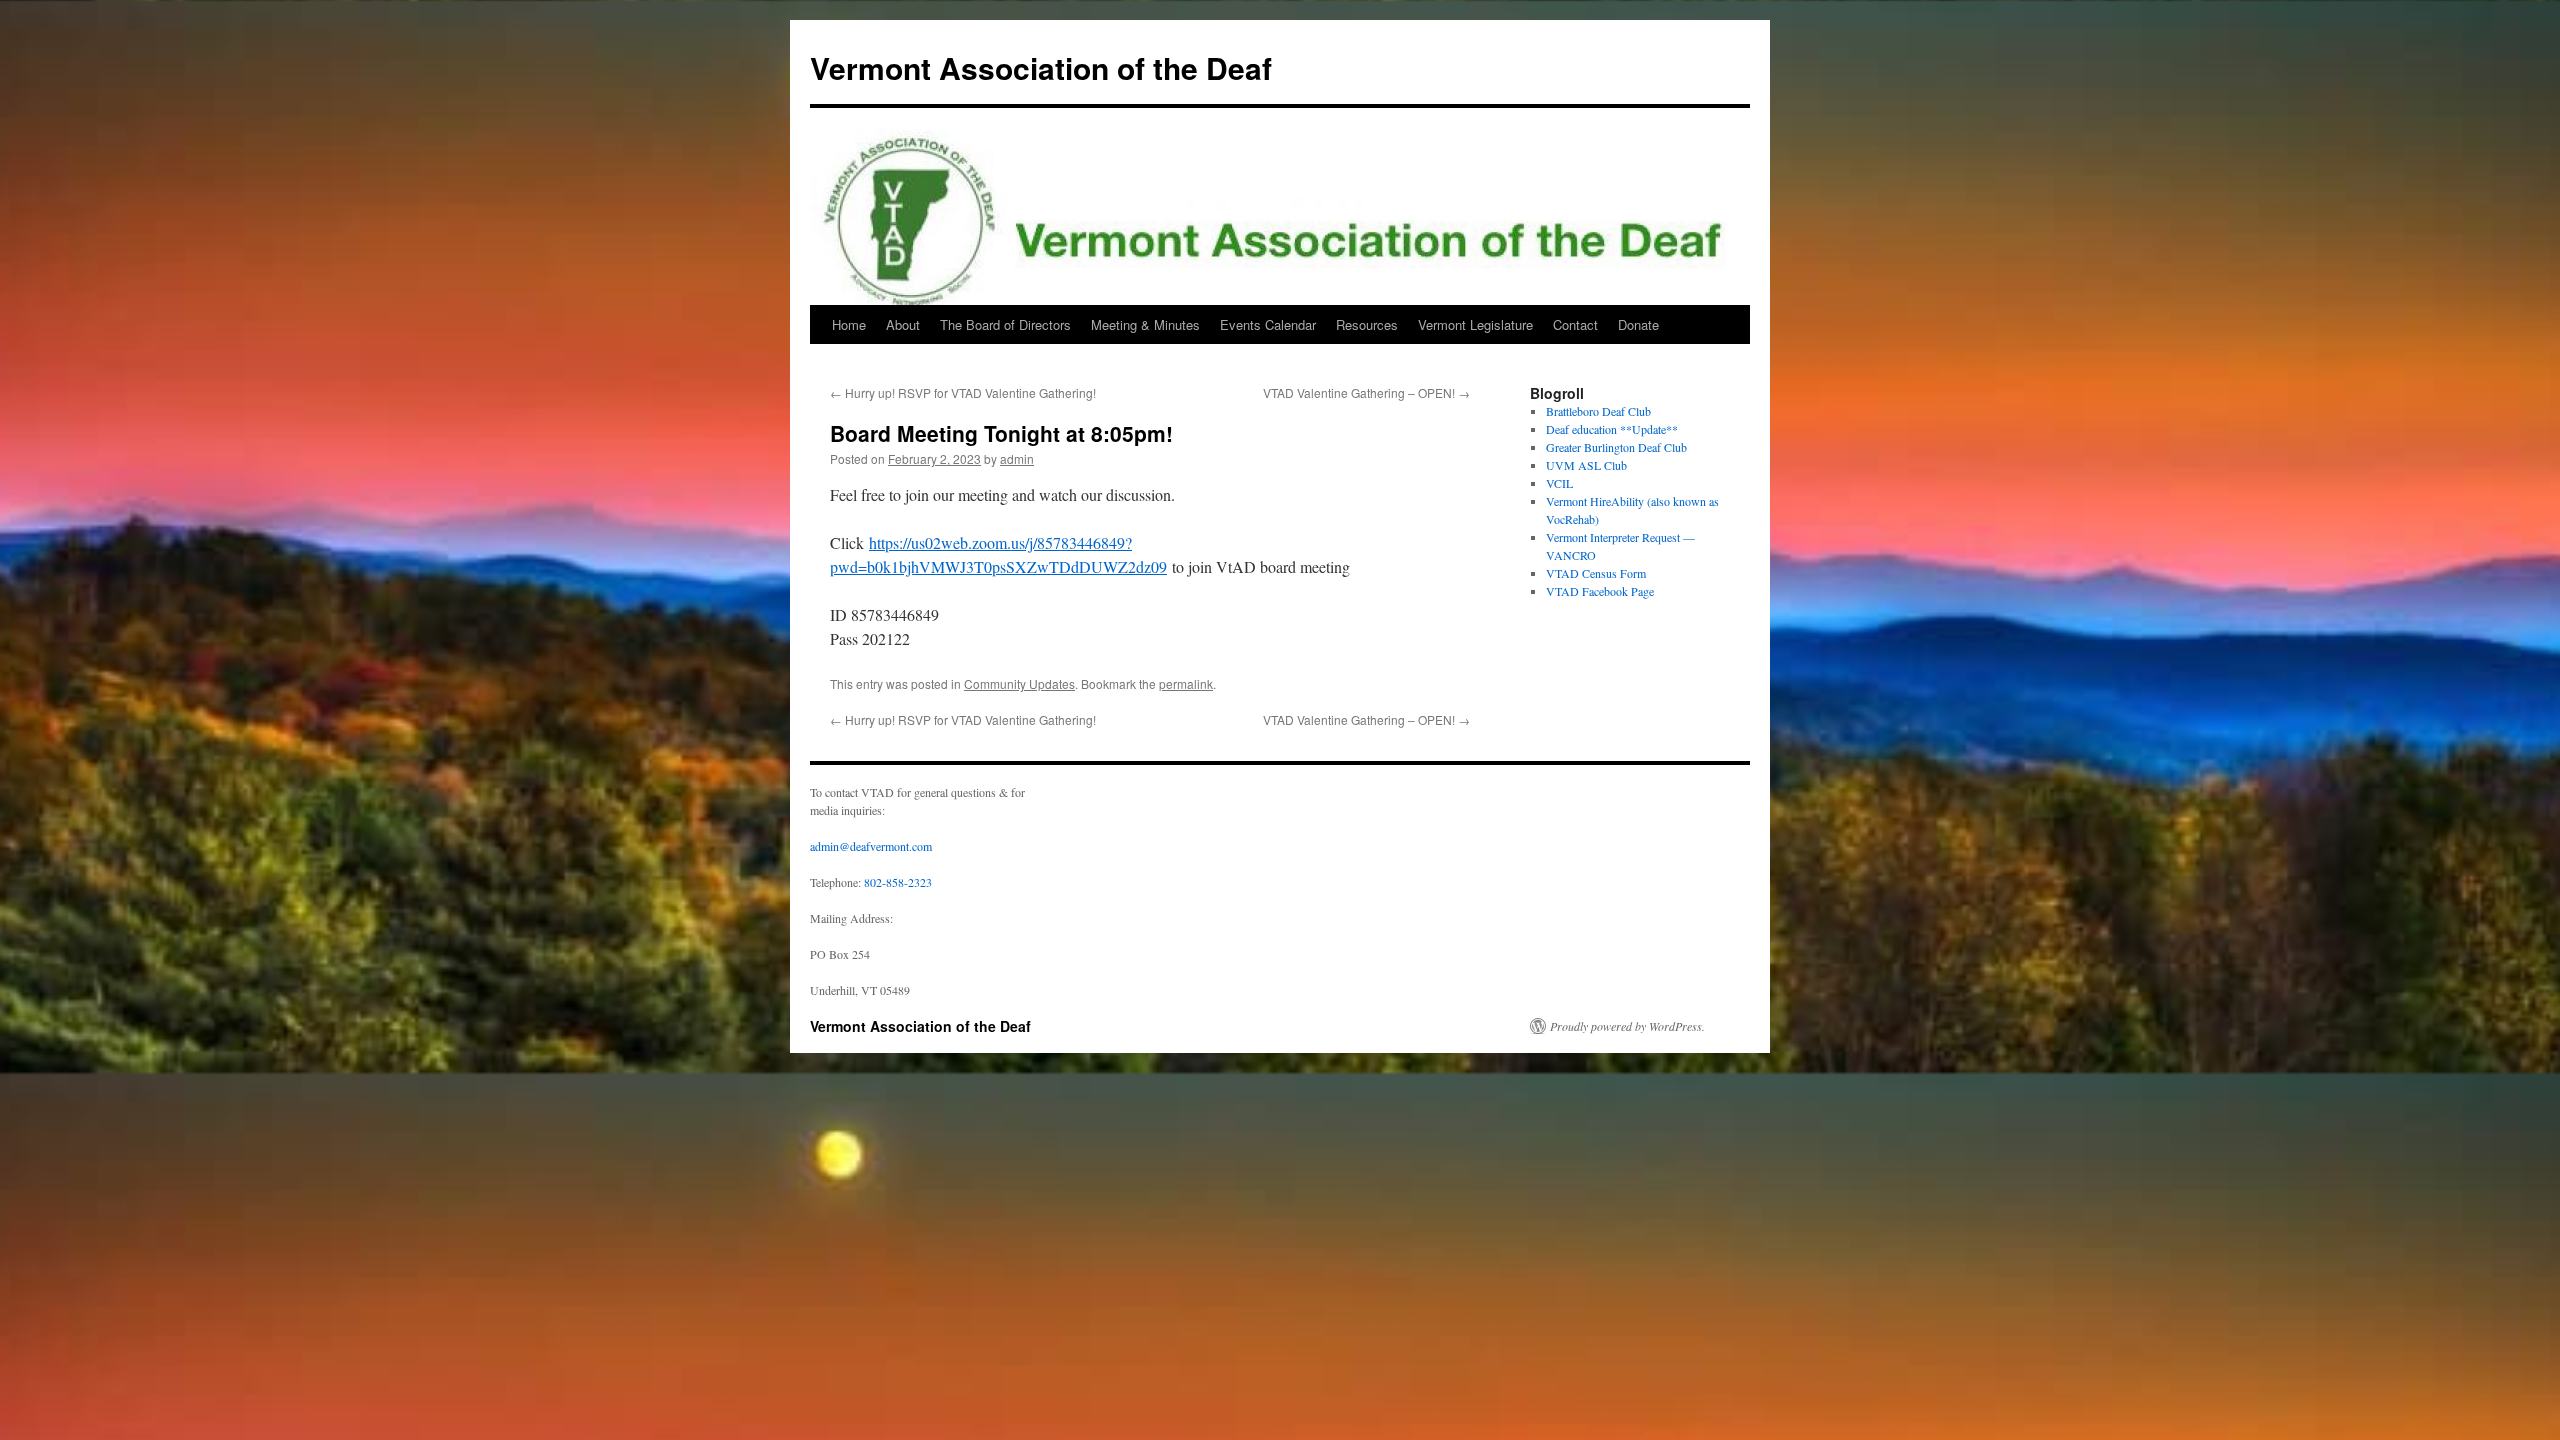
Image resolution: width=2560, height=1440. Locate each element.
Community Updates (1019, 683)
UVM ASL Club (1586, 465)
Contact (1575, 324)
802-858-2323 (898, 882)
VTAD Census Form (1596, 573)
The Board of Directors (1005, 324)
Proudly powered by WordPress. (1627, 1026)
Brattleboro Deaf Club (1598, 411)
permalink (1186, 683)
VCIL (1559, 483)
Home (849, 324)
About (903, 324)
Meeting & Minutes (1145, 324)
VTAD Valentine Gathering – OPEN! (1366, 392)
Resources (1367, 324)
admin (1017, 458)
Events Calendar (1268, 324)
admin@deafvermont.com (871, 846)
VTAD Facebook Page (1600, 591)
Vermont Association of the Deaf (1041, 67)
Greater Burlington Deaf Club (1616, 447)
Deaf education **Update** (1612, 429)
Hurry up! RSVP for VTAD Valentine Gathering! (963, 392)
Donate (1638, 324)
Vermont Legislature (1475, 324)
